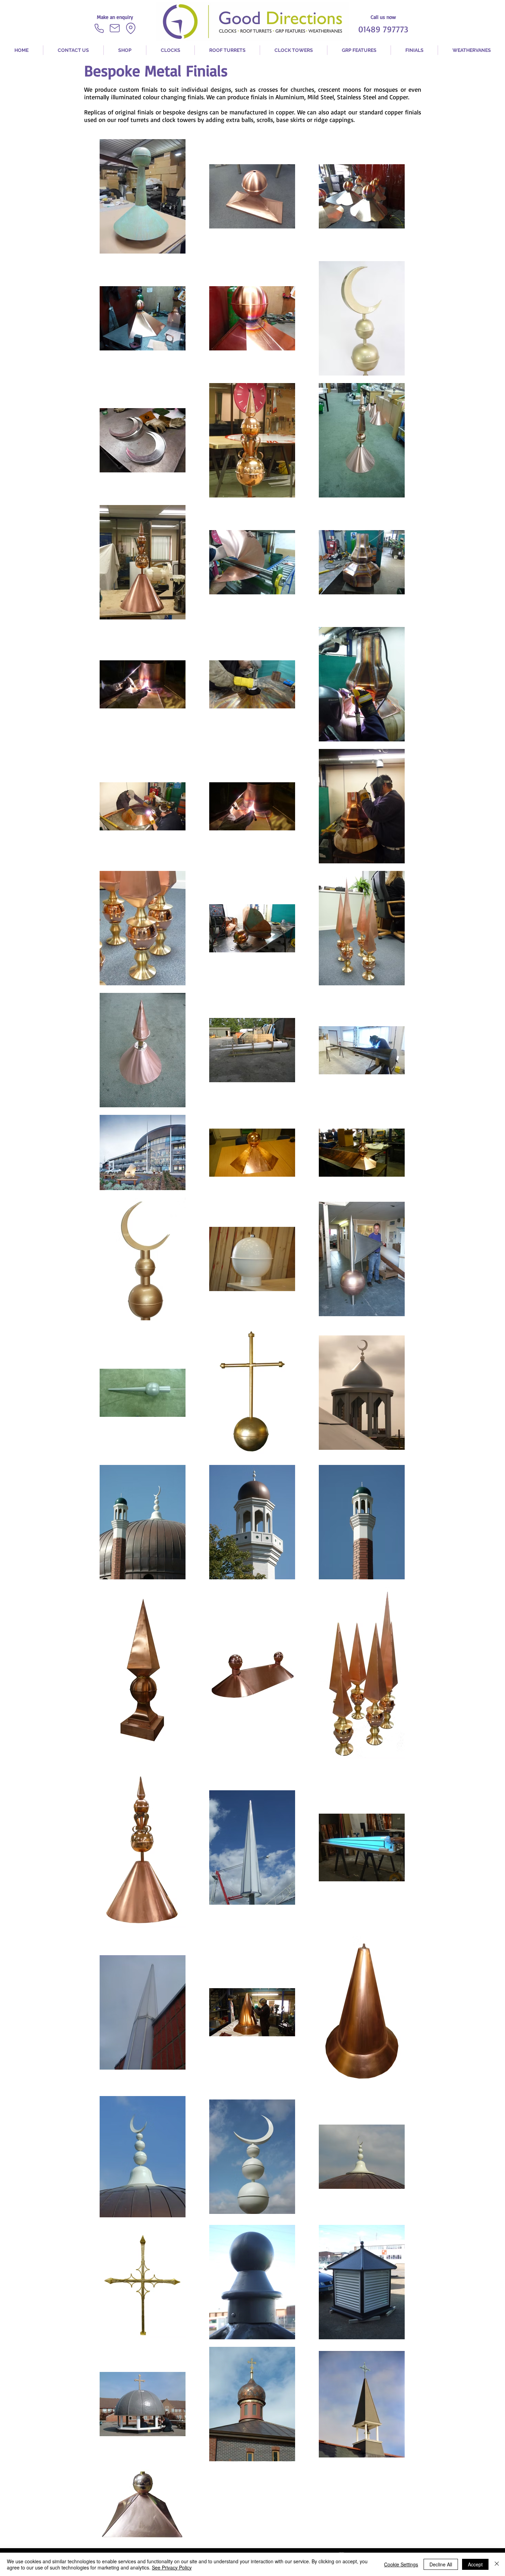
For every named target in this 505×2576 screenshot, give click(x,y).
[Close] (497, 2564)
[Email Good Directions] (115, 28)
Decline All (441, 2564)
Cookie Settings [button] (401, 2564)
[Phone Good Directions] (99, 28)
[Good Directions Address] (131, 28)
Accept (475, 2564)
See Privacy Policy (172, 2567)
